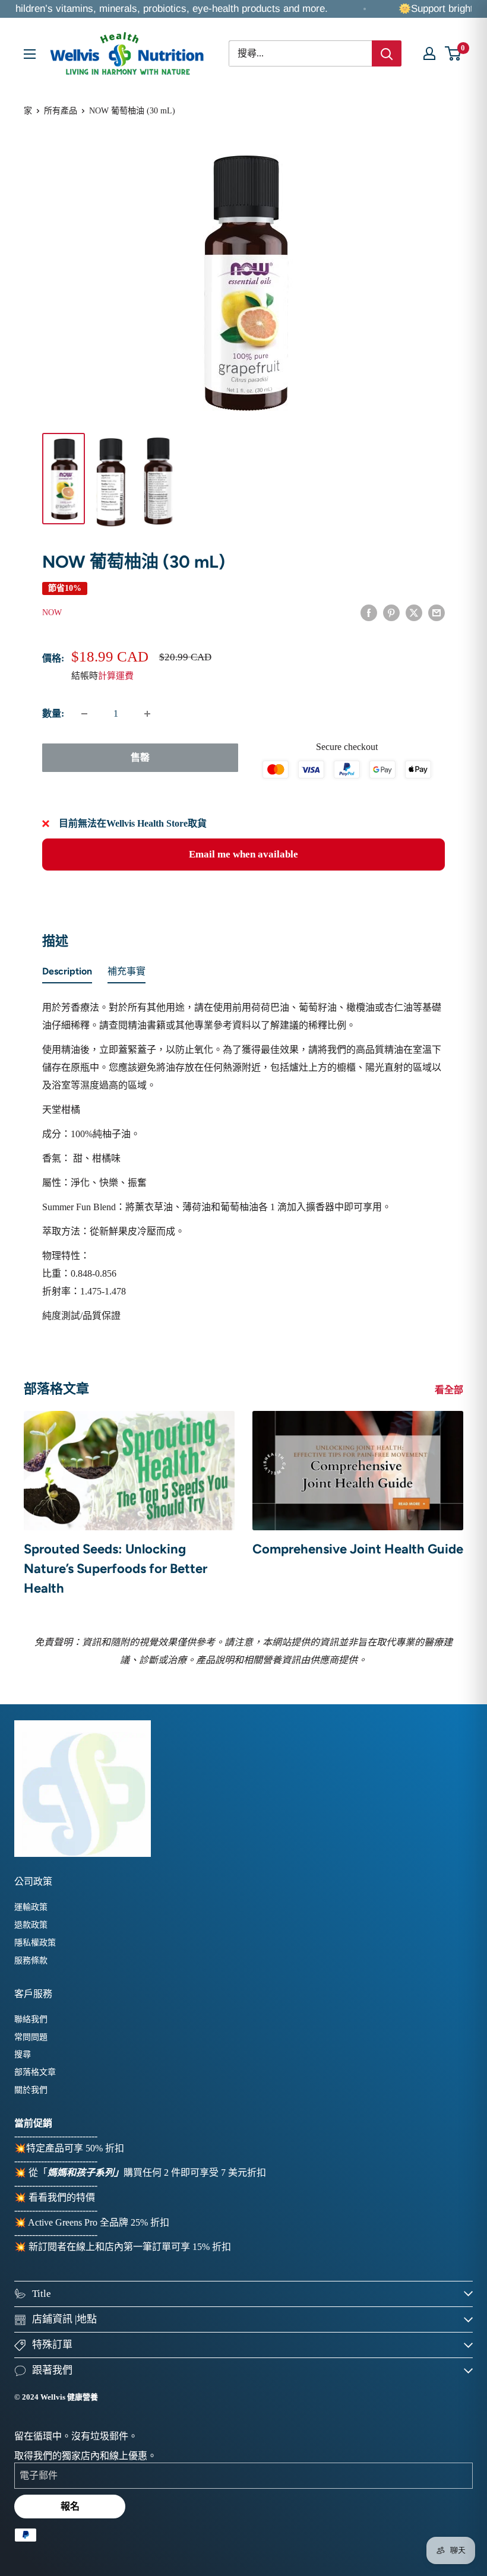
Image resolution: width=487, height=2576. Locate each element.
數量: (53, 713)
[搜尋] (387, 53)
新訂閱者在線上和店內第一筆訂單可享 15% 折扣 (130, 2247)
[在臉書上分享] (369, 612)
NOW (52, 613)
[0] (453, 53)
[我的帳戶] (429, 53)
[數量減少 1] (84, 714)
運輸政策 (31, 1907)
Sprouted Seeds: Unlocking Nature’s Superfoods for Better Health (116, 1569)
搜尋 (23, 2054)
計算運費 (116, 676)
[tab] (67, 974)
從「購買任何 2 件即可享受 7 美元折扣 (147, 2172)
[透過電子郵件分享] (437, 612)
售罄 (140, 757)
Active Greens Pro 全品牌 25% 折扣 (99, 2222)
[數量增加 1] (147, 714)
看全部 (450, 1390)
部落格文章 (35, 2072)
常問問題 (31, 2037)
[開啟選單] (30, 54)
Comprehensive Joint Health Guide (358, 1549)
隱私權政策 (35, 1943)
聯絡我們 (31, 2019)
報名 (70, 2506)
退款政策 (31, 1925)
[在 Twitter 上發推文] (414, 612)
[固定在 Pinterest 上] (391, 612)
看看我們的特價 (62, 2197)
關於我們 (31, 2090)
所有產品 (61, 111)
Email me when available (243, 854)
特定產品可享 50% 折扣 (75, 2148)
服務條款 (31, 1961)
